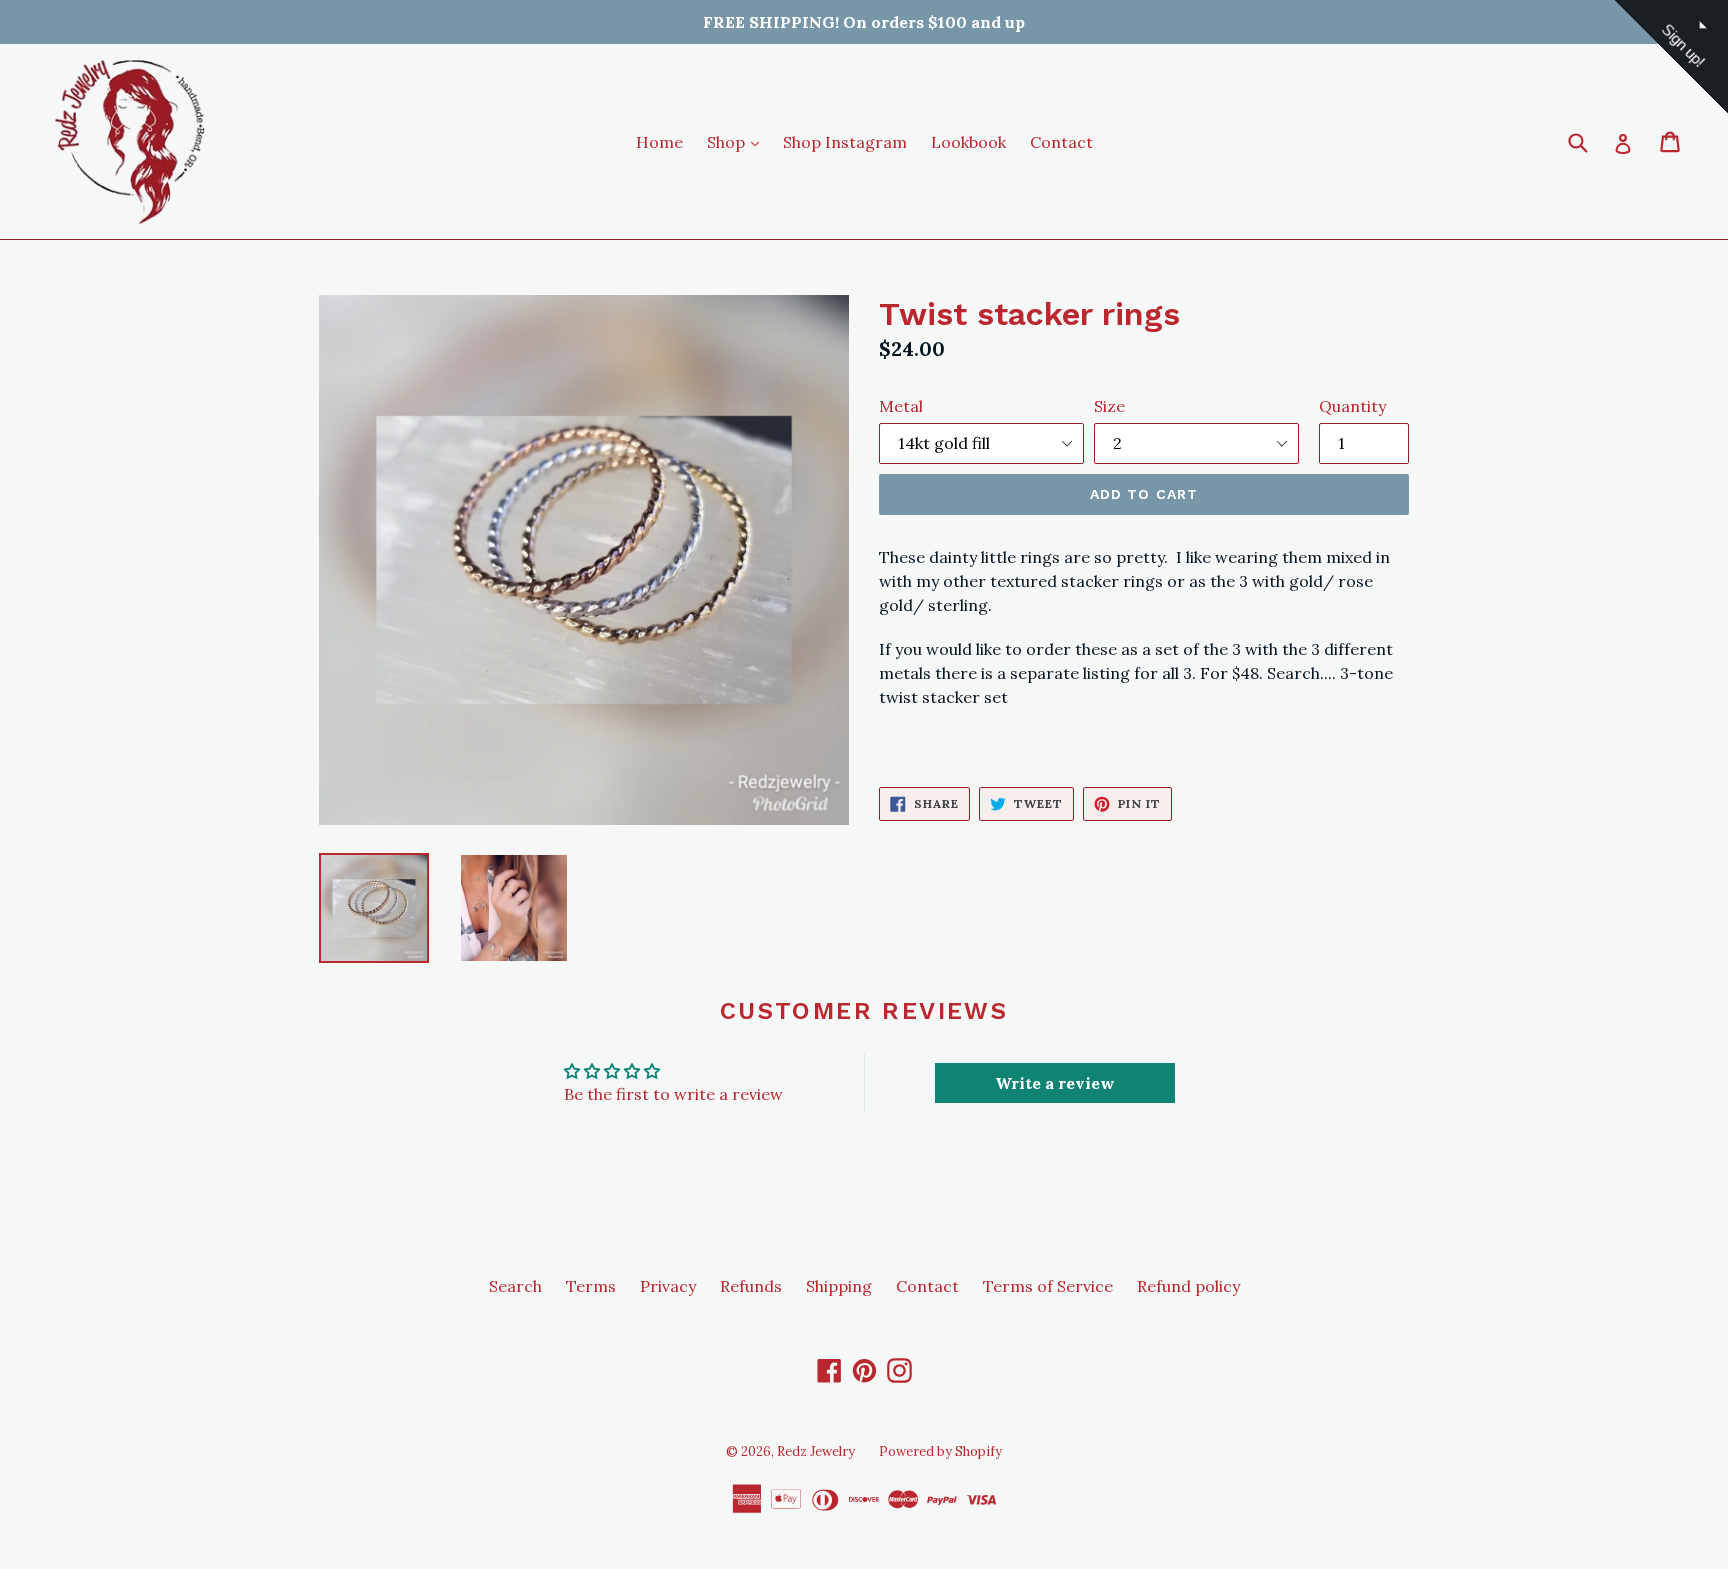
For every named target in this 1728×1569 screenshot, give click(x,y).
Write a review (1055, 1083)
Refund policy (1188, 1286)
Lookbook (968, 142)
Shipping (839, 1286)
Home (659, 142)
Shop (738, 141)
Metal (901, 406)
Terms (591, 1286)
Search (515, 1286)
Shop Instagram (845, 142)
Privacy (668, 1286)
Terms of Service (1048, 1286)
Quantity (1352, 406)
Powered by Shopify (940, 1451)
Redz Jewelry (816, 1451)
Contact (1061, 142)
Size (1109, 406)
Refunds (751, 1286)
